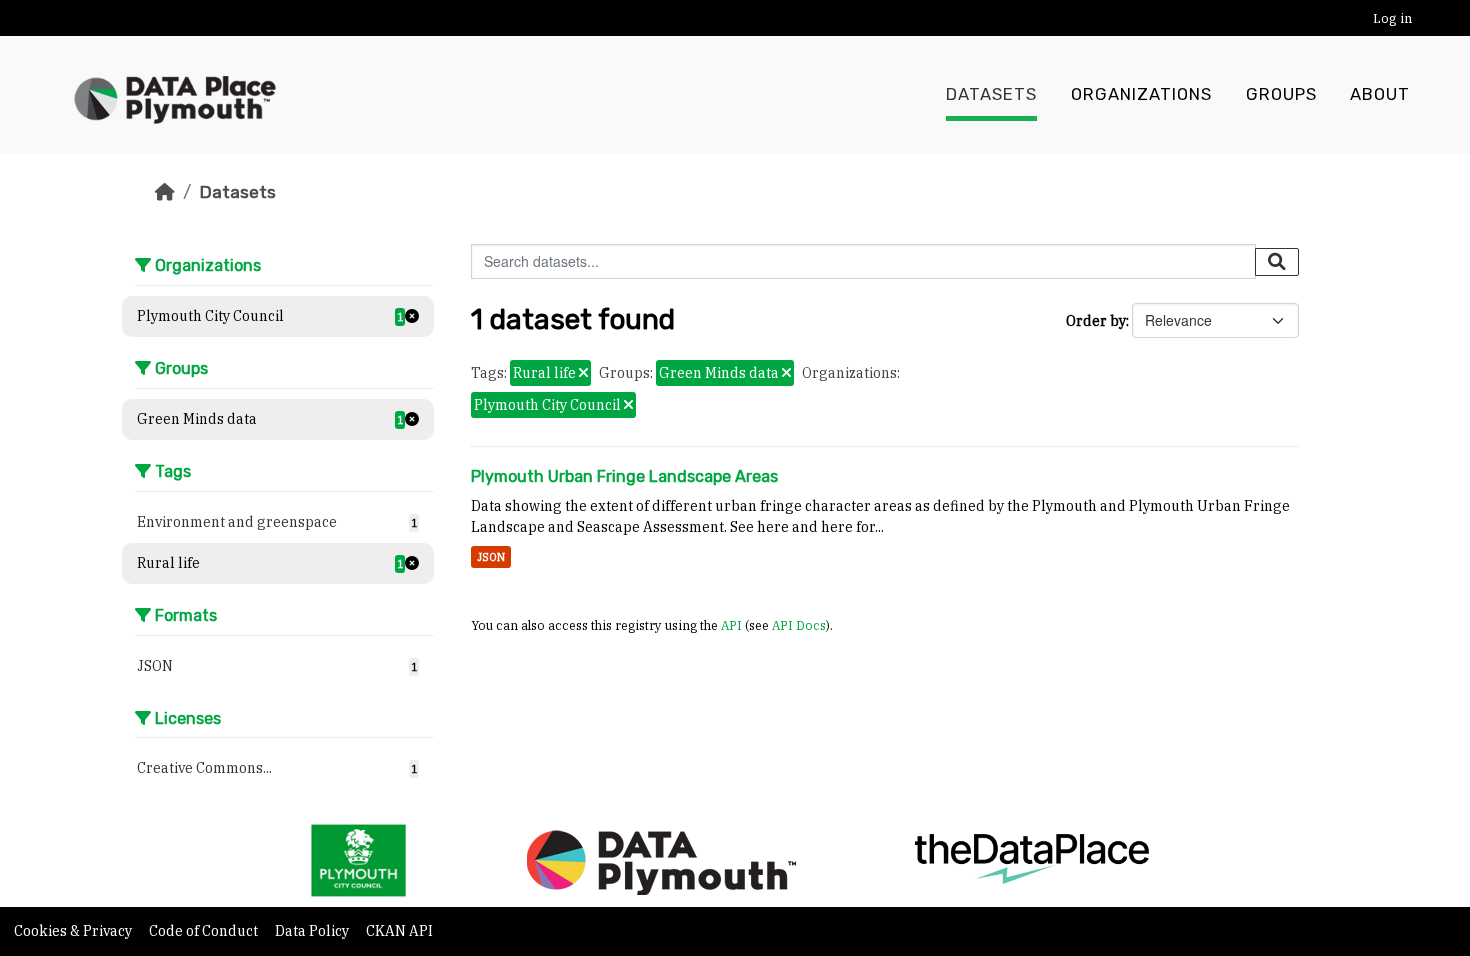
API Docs (799, 625)
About (1380, 94)
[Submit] (1277, 262)
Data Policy (313, 931)
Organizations (1141, 94)
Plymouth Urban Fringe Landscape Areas (624, 476)
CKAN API (399, 931)
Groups (1281, 94)
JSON (491, 557)
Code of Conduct (205, 931)
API (731, 625)
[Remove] (583, 374)
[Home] (165, 192)
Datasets (991, 94)
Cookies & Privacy (74, 931)
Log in (1392, 18)
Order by (1096, 321)
